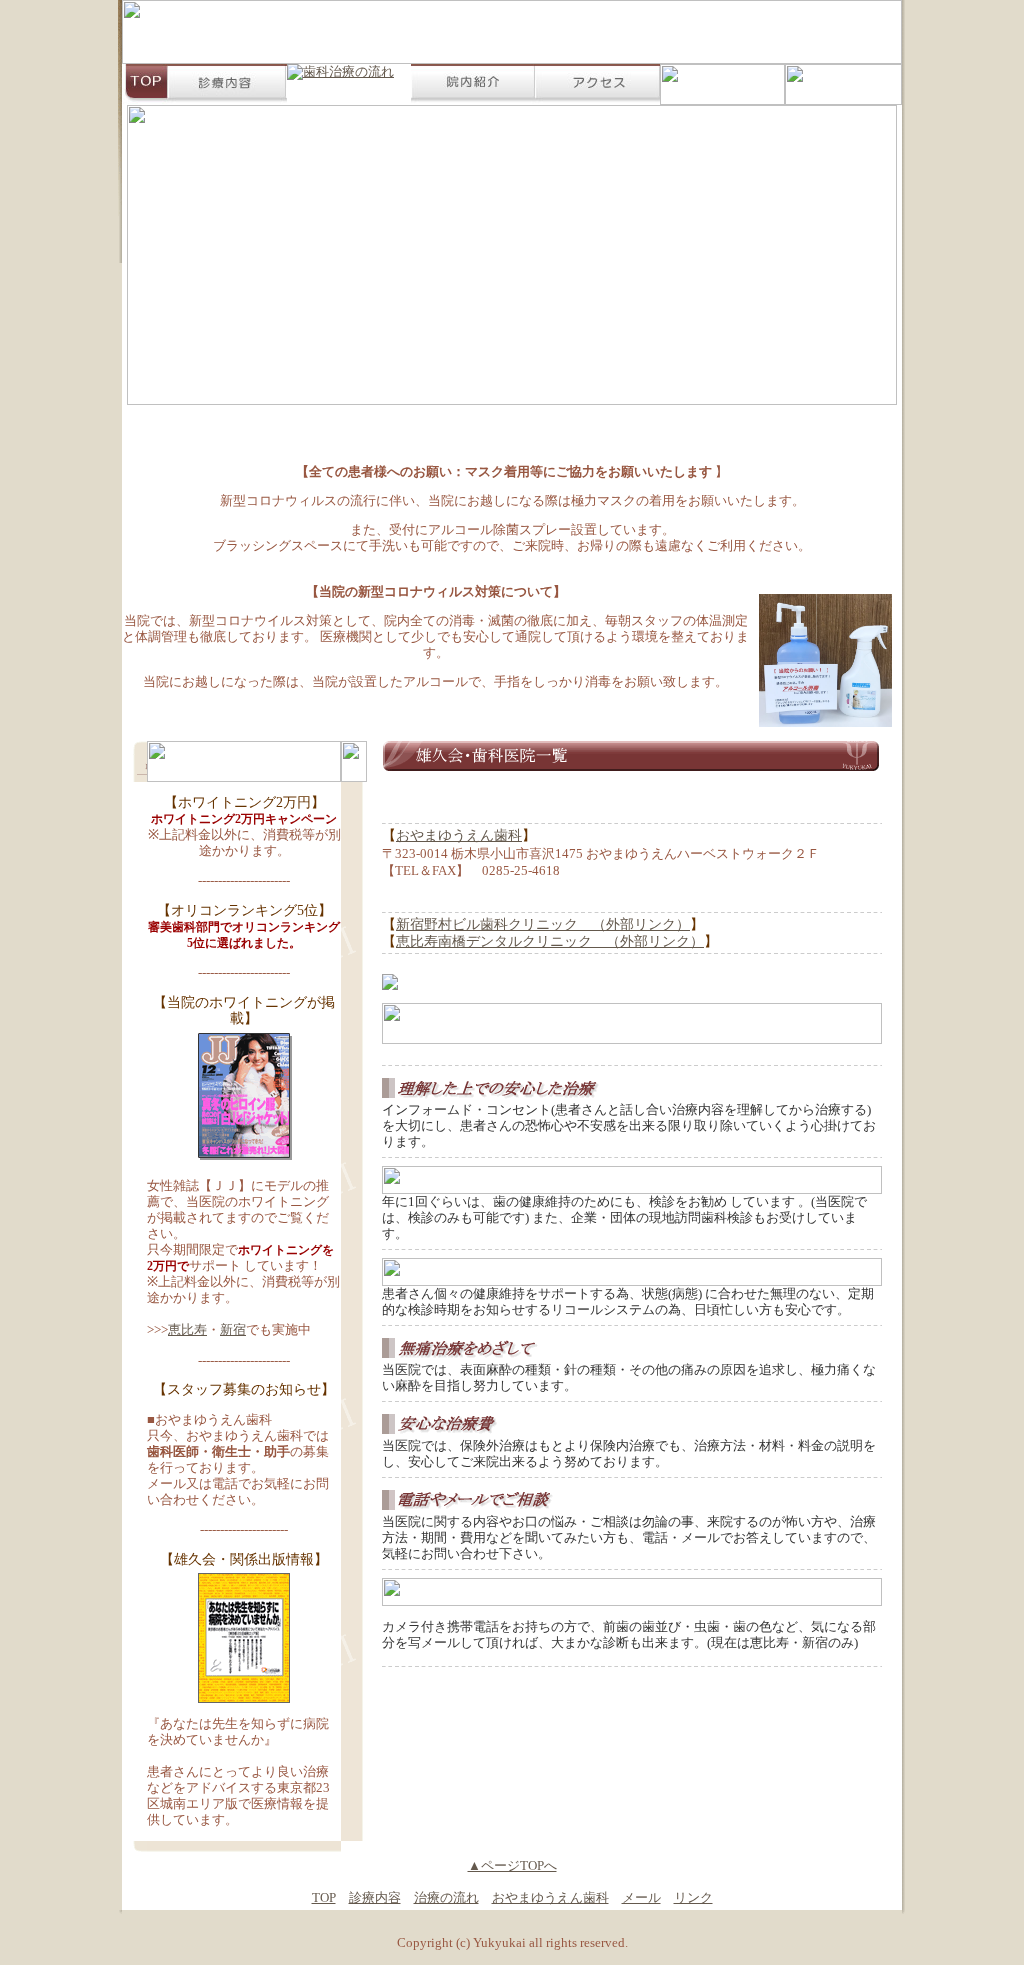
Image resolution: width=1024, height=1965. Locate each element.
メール (641, 1897)
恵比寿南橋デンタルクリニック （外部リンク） (550, 941)
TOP (324, 1897)
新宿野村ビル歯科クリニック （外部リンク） (543, 924)
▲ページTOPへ (512, 1865)
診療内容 (375, 1897)
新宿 (233, 1329)
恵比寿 (187, 1329)
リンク (693, 1897)
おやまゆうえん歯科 (459, 835)
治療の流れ (446, 1897)
